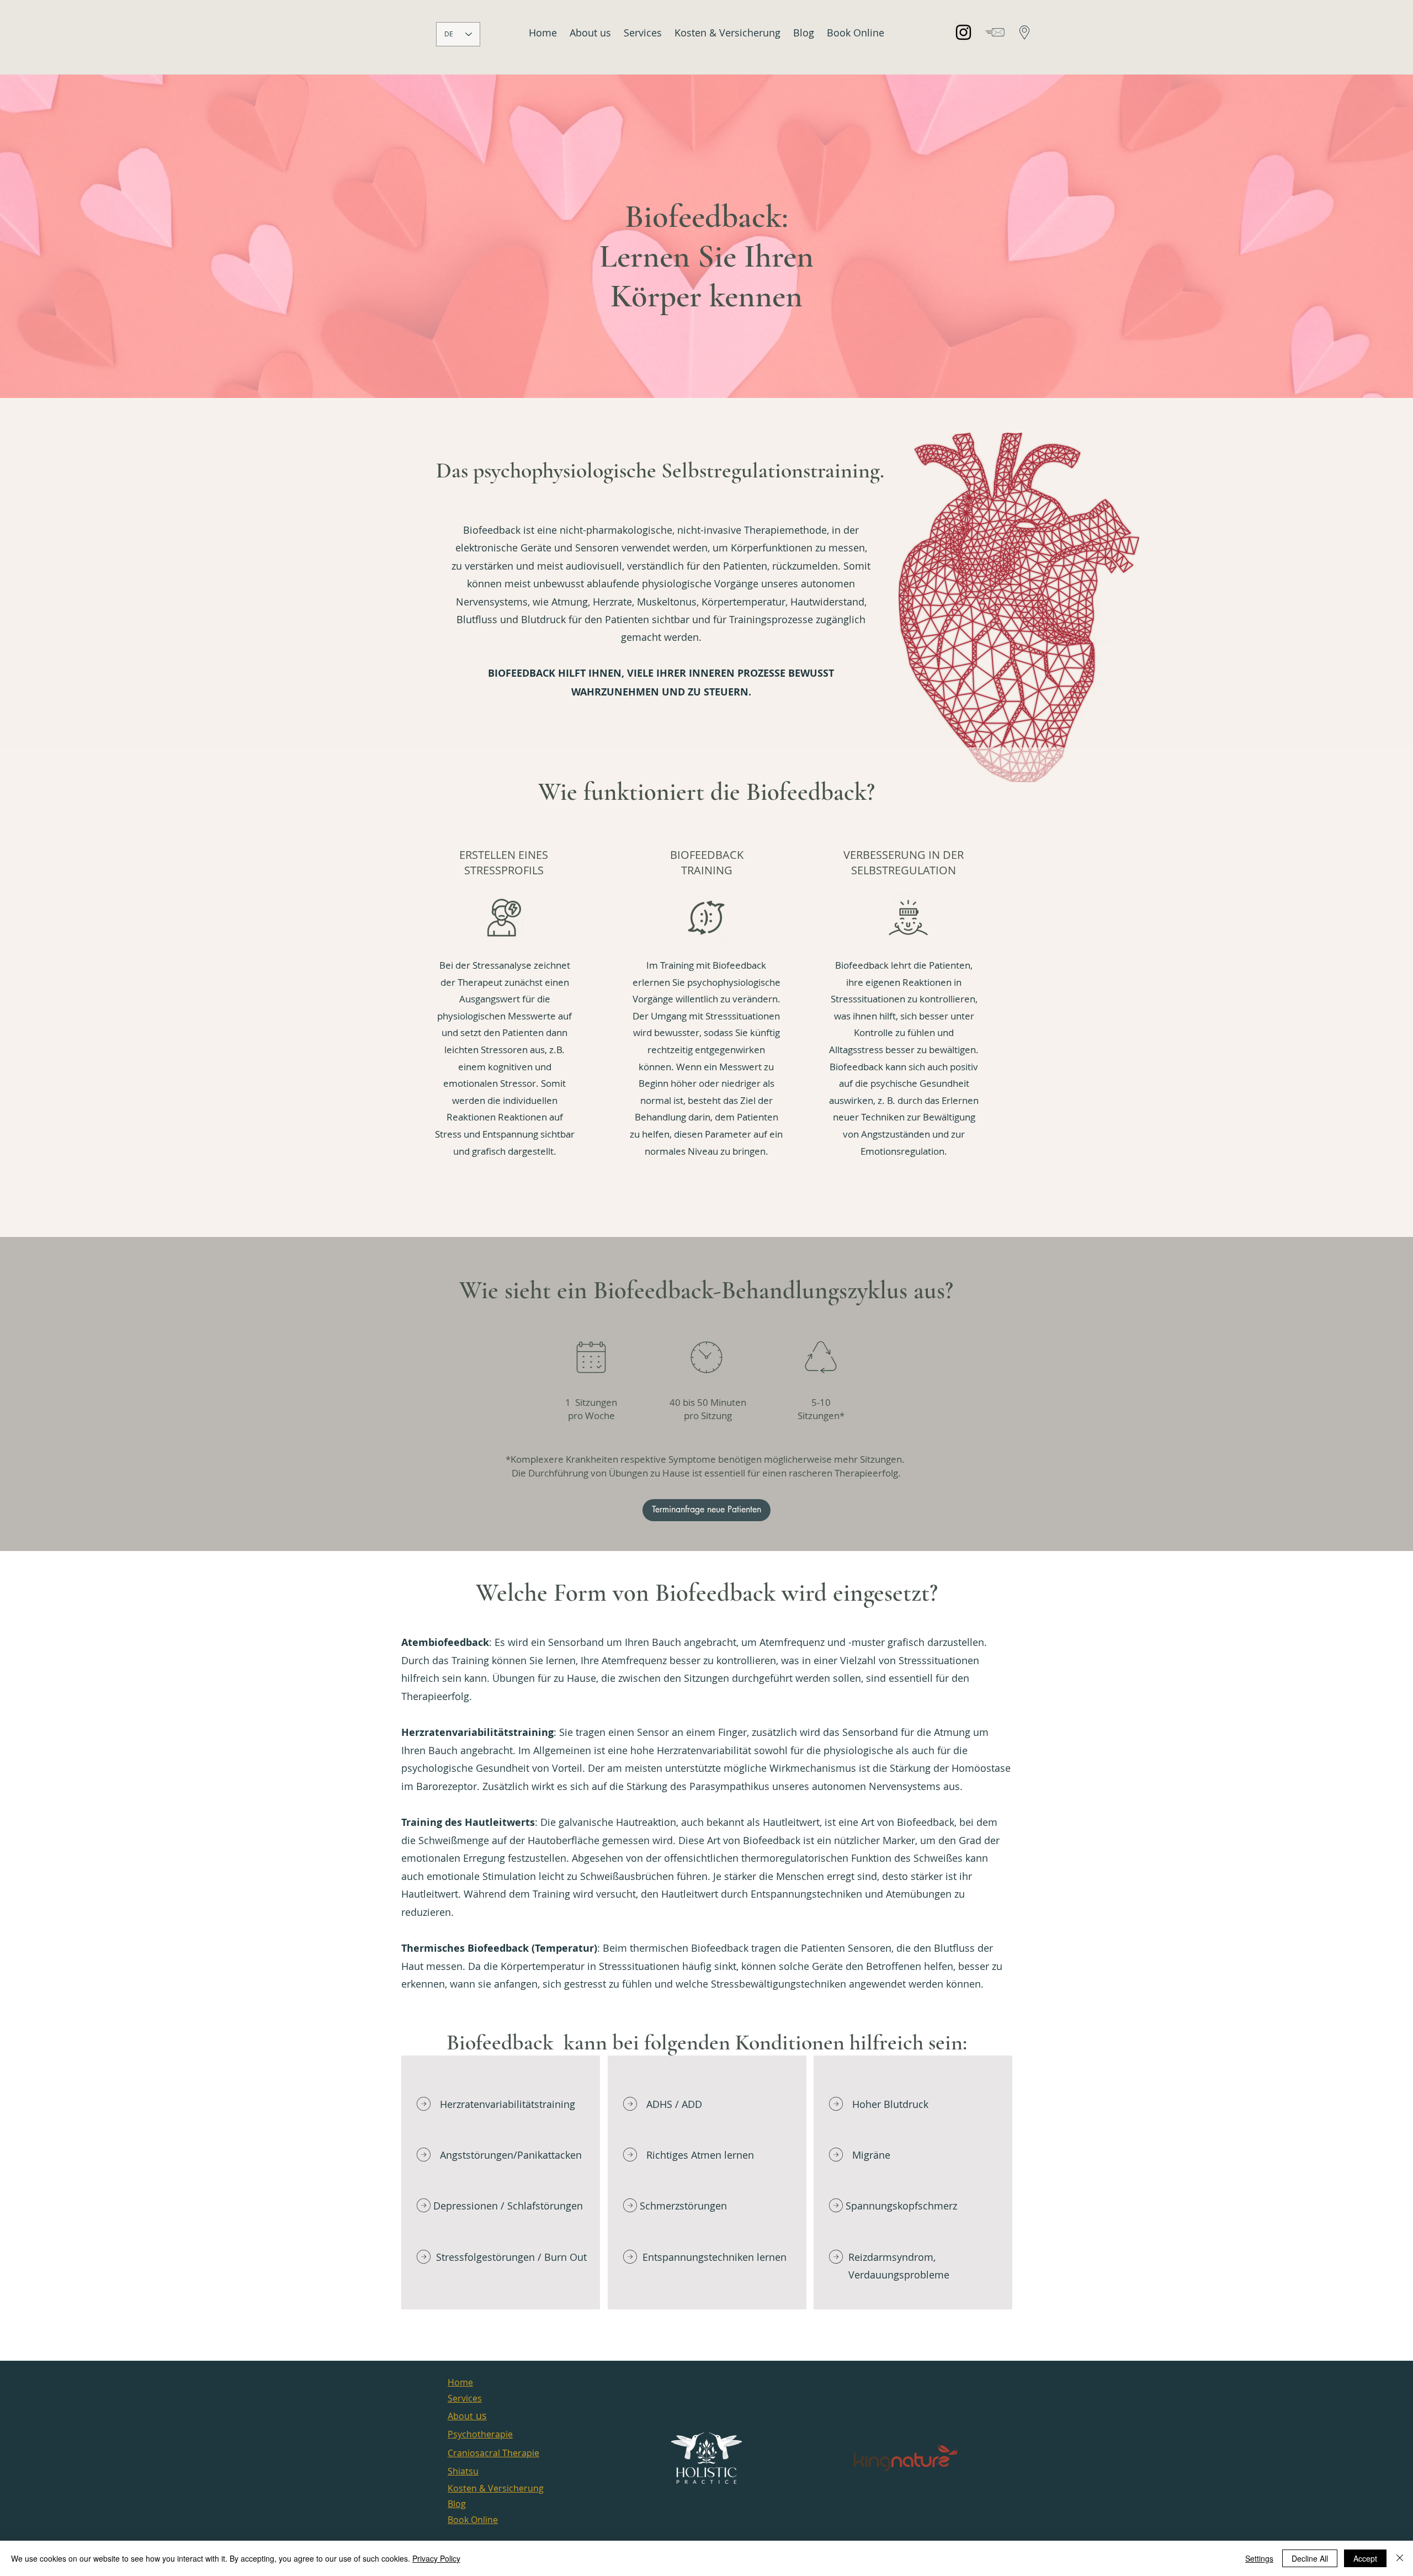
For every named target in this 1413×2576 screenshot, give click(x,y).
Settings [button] (1259, 2558)
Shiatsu (463, 2471)
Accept (1365, 2558)
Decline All (1310, 2558)
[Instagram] (963, 32)
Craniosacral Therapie (493, 2453)
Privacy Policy (436, 2558)
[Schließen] (1400, 2558)
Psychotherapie (480, 2434)
